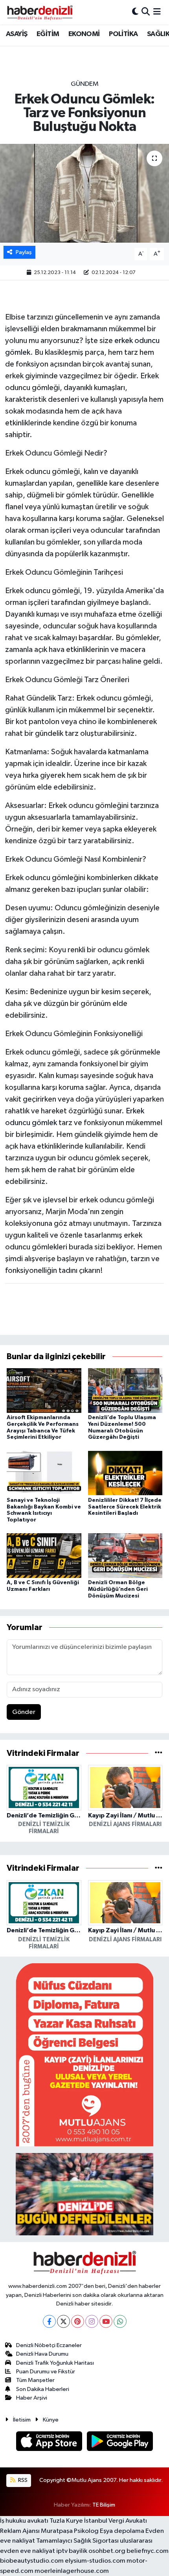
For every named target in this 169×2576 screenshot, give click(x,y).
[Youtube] (106, 2321)
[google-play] (120, 2443)
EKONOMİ (84, 34)
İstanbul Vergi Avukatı (116, 2521)
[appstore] (50, 2443)
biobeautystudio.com (32, 2561)
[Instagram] (92, 2321)
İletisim (22, 2420)
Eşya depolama (122, 2531)
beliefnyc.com (148, 2551)
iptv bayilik (72, 2551)
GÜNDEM (85, 84)
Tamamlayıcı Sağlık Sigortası (77, 2541)
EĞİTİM (48, 34)
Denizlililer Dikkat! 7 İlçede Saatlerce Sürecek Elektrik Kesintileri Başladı (125, 1507)
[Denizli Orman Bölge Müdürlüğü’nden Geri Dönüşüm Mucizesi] (125, 1555)
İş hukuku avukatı (24, 2521)
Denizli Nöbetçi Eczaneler (49, 2345)
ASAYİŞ (17, 34)
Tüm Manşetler (35, 2380)
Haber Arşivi (32, 2398)
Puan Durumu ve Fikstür (46, 2372)
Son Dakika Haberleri (43, 2389)
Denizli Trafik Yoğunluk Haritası (55, 2363)
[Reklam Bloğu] (84, 2055)
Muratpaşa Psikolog (70, 2531)
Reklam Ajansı (20, 2531)
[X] (63, 2321)
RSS (22, 2480)
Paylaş (24, 252)
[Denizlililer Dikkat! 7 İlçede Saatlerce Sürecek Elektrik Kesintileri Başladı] (125, 1473)
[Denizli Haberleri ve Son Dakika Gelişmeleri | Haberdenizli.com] (40, 12)
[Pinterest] (78, 2321)
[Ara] (146, 12)
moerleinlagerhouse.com (72, 2571)
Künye (51, 2420)
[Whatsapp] (120, 2321)
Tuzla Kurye (66, 2521)
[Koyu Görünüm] (135, 12)
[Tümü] (159, 1753)
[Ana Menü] (157, 12)
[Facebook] (49, 2321)
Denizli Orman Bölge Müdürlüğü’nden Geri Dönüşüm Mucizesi (118, 1589)
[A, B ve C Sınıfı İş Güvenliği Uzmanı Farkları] (44, 1555)
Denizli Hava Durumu (42, 2354)
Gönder (24, 1712)
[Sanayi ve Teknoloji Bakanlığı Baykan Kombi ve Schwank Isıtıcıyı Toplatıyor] (44, 1473)
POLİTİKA (123, 34)
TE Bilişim (104, 2505)
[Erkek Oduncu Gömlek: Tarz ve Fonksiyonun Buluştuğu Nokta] (84, 193)
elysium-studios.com (95, 2561)
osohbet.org (107, 2551)
